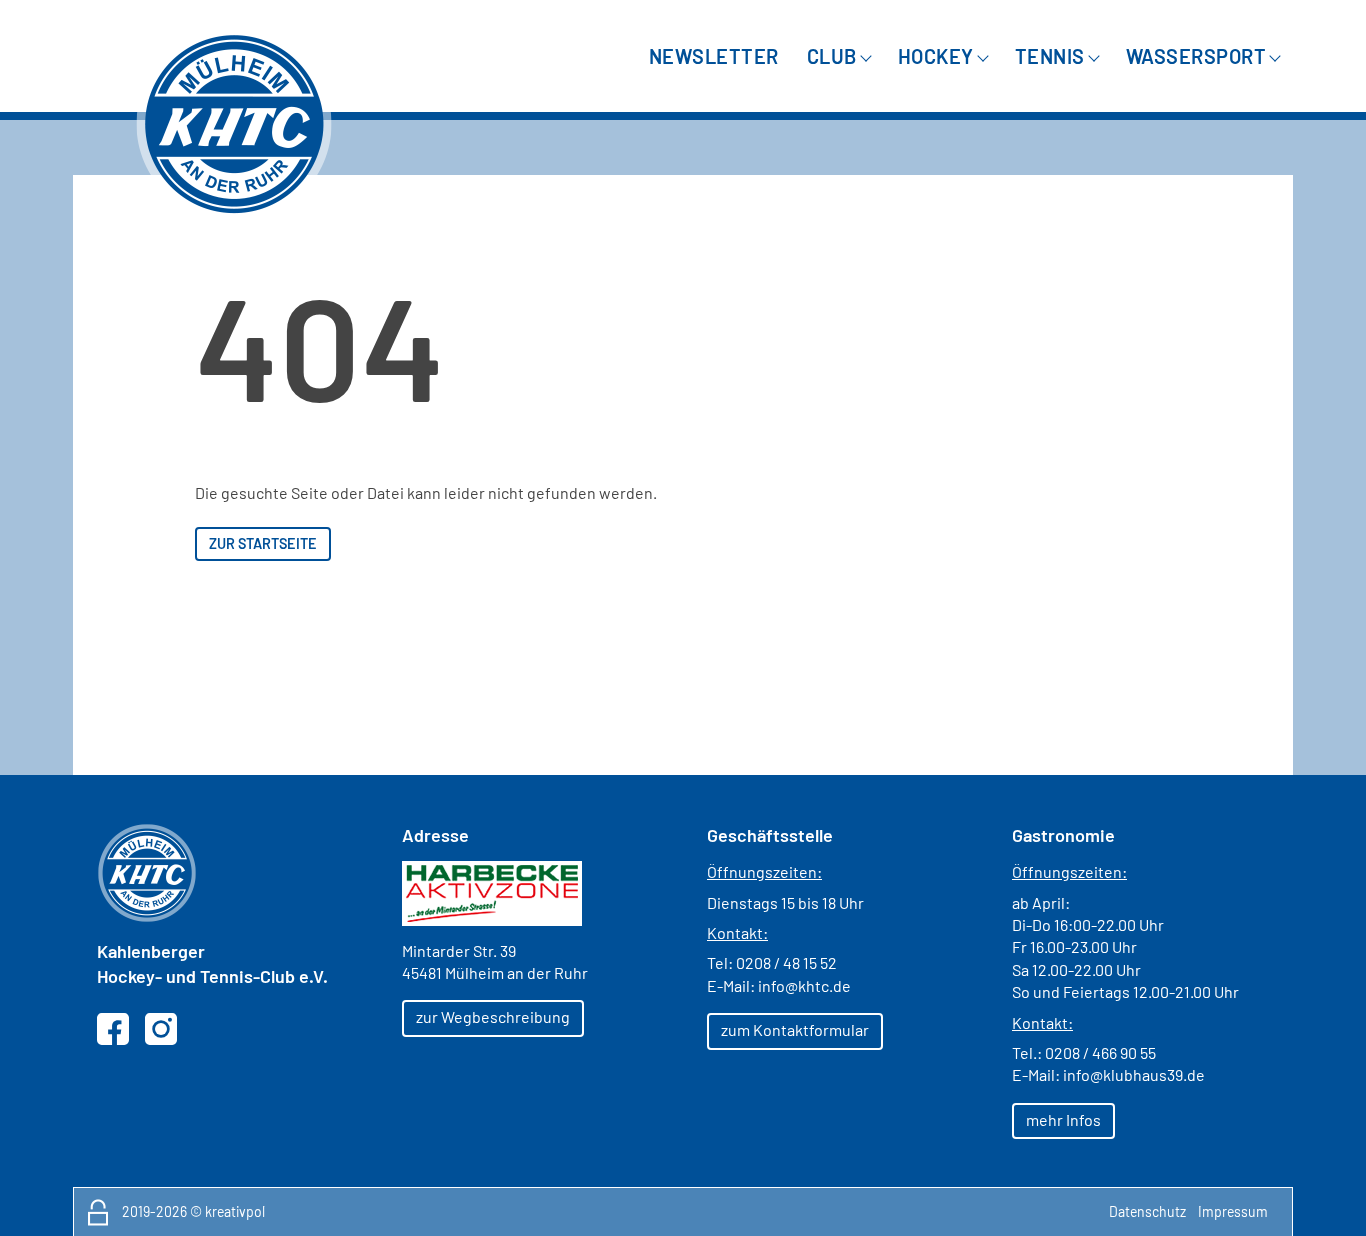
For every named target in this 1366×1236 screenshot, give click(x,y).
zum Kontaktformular (795, 1029)
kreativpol (235, 1211)
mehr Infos (1063, 1119)
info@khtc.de (804, 985)
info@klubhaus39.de (1134, 1074)
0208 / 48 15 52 (786, 962)
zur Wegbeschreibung (493, 1016)
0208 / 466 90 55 (1100, 1052)
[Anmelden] (98, 1212)
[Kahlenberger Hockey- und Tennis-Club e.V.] (234, 124)
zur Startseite (263, 543)
